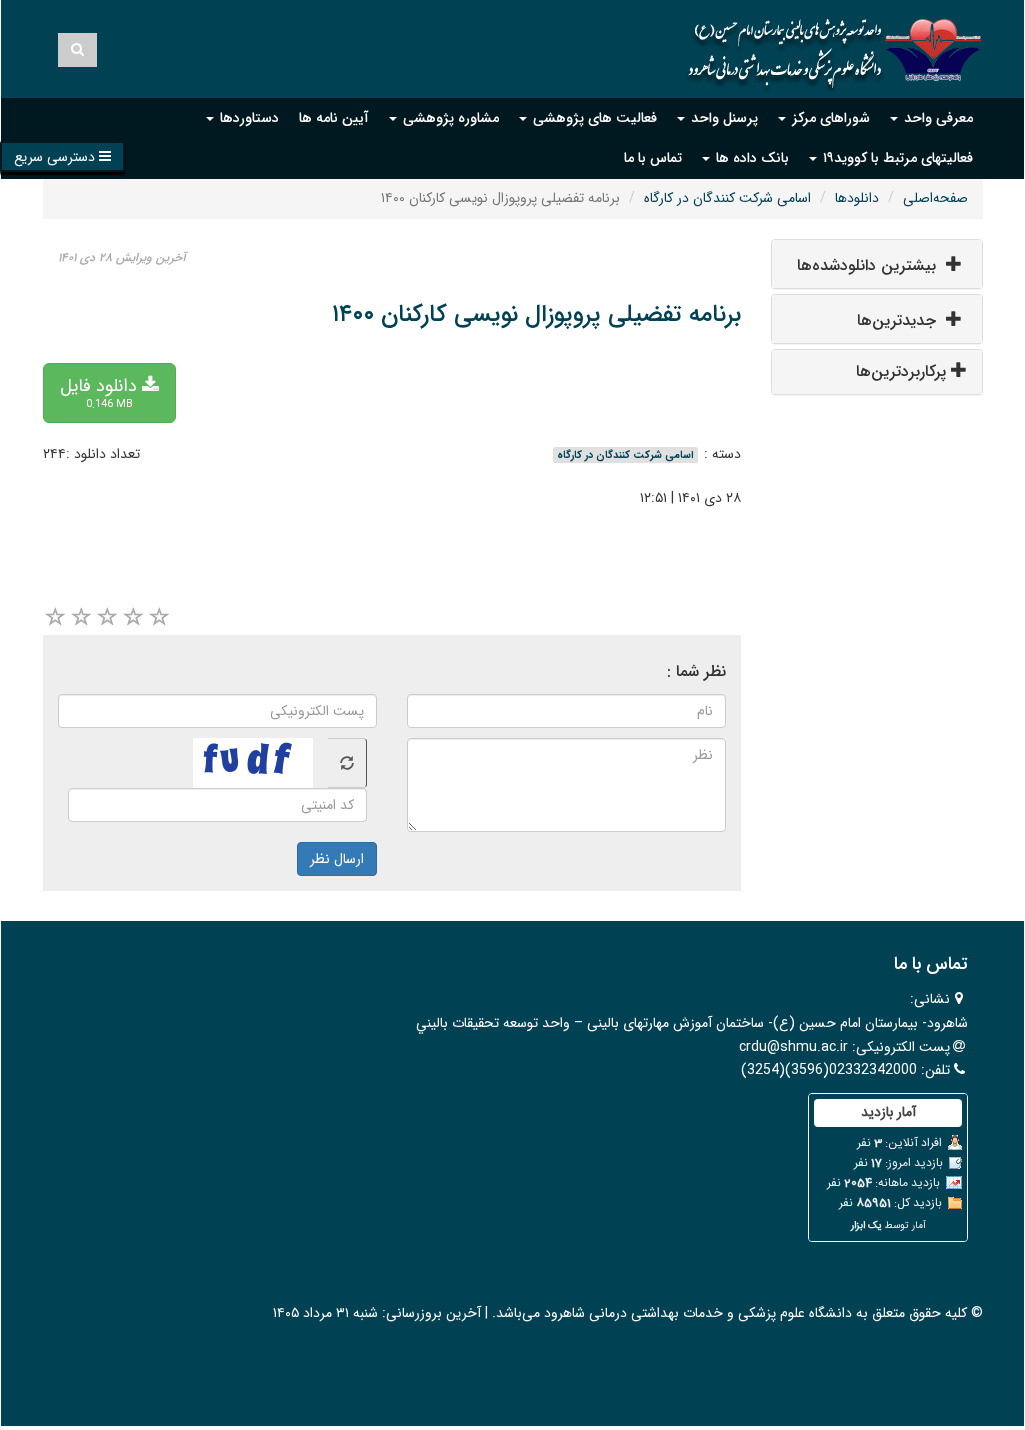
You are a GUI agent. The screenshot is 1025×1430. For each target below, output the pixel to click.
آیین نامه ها (334, 118)
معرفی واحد (936, 118)
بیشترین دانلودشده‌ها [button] (869, 265)
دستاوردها (247, 118)
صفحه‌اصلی (935, 198)
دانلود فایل (101, 392)
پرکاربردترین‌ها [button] (903, 371)
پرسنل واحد (722, 118)
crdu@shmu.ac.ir (793, 1047)
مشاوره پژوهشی (449, 118)
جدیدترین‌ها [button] (899, 320)
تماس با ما (653, 158)
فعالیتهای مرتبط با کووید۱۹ (896, 158)
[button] (62, 156)
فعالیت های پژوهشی (593, 118)
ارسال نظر (337, 859)
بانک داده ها (750, 158)
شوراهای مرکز (829, 118)
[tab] (877, 264)
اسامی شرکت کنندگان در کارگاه (727, 198)
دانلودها (857, 198)
